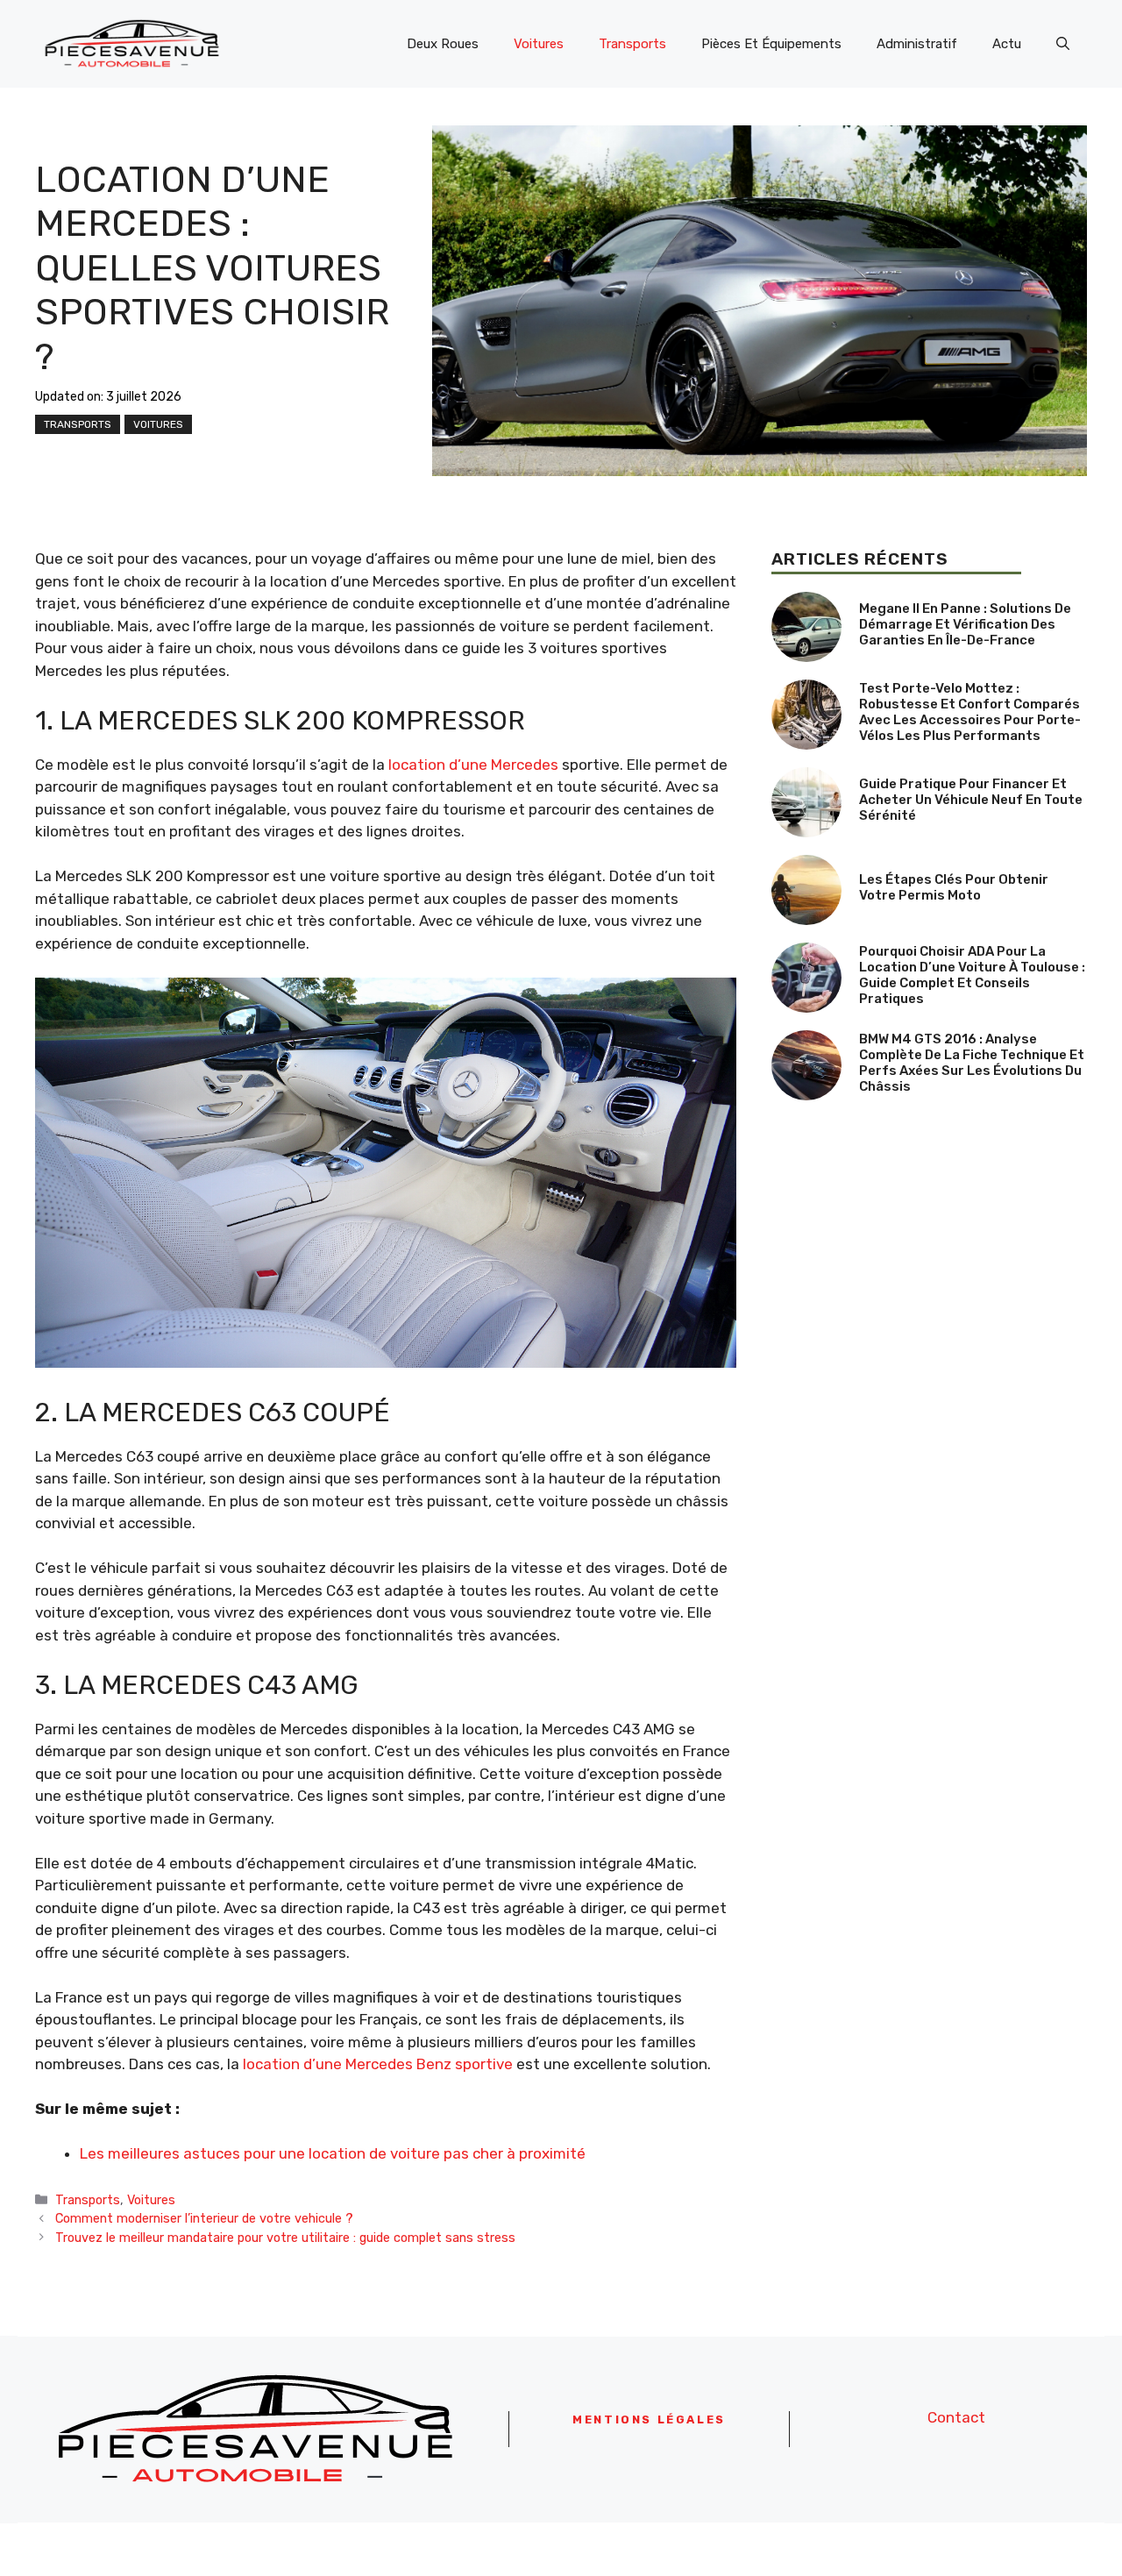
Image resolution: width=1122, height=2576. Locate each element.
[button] (1063, 44)
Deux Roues (443, 44)
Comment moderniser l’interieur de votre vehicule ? (204, 2218)
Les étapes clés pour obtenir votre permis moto (954, 887)
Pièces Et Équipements (771, 44)
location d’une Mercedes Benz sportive (378, 2064)
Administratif (917, 44)
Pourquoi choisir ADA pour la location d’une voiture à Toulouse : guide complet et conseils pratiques (972, 975)
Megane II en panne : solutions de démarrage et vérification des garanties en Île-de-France (965, 624)
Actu (1007, 44)
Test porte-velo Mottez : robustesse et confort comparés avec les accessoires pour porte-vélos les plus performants (970, 712)
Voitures (539, 44)
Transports (632, 44)
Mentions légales (649, 2419)
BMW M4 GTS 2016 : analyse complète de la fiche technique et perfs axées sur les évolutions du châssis (972, 1063)
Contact (956, 2417)
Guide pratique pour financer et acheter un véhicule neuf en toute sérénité (971, 800)
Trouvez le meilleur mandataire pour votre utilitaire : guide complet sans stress (285, 2238)
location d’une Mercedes (473, 765)
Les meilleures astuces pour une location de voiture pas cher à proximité (333, 2153)
